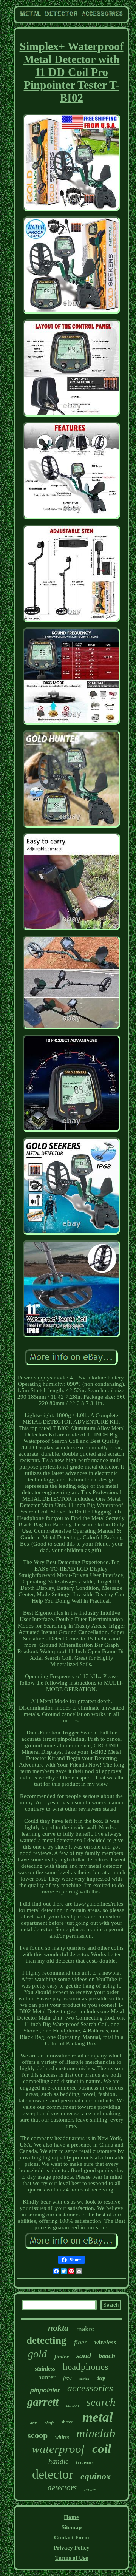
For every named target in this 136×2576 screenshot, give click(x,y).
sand (84, 2355)
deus (34, 2423)
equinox (96, 2476)
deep (101, 2378)
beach (107, 2356)
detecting (46, 2340)
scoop (38, 2435)
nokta (58, 2328)
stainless (45, 2368)
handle (58, 2461)
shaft (49, 2423)
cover (90, 2489)
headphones (86, 2367)
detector (53, 2474)
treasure (85, 2462)
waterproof (58, 2449)
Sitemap (72, 2527)
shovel (68, 2422)
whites (62, 2437)
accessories (90, 2388)
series (84, 2379)
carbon (73, 2405)
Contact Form (72, 2537)
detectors (62, 2488)
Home (71, 2517)
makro (86, 2329)
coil (102, 2449)
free (67, 2378)
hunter (47, 2377)
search (101, 2402)
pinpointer (45, 2390)
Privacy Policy (72, 2548)
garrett (43, 2402)
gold (37, 2354)
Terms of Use (72, 2558)
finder (62, 2357)
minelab (96, 2433)
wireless (105, 2342)
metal (98, 2417)
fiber (80, 2342)
